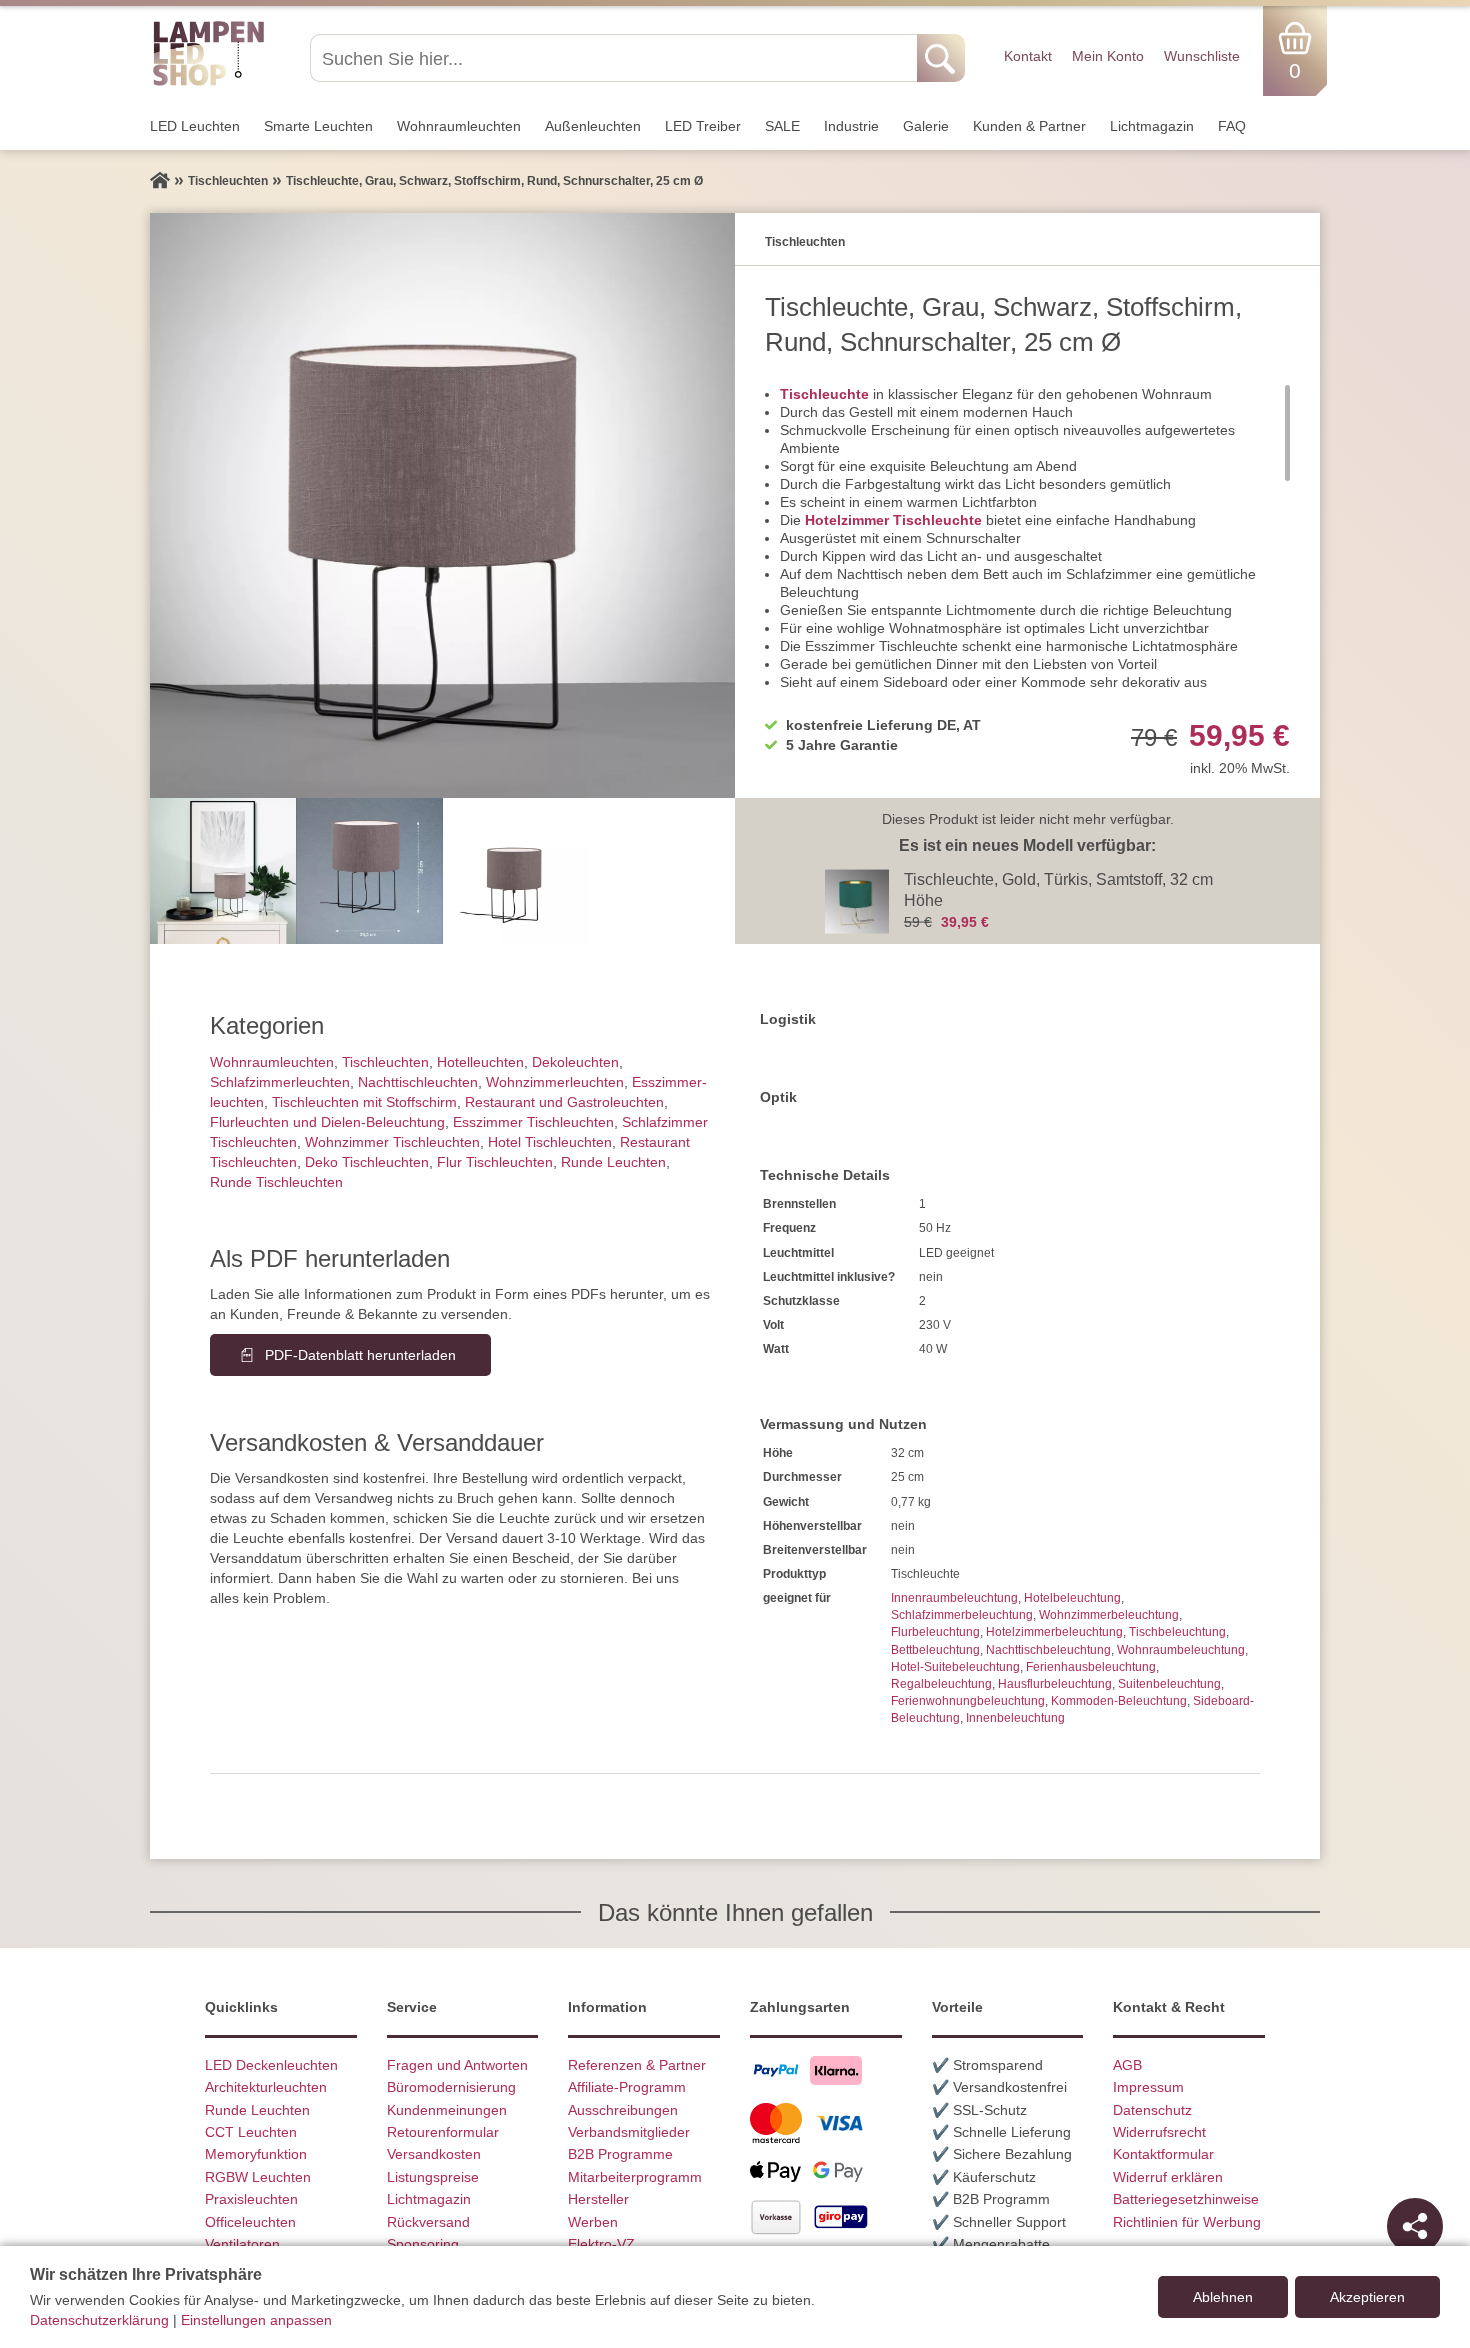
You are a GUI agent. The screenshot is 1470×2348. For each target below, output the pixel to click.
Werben (593, 2222)
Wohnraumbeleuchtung (1181, 1650)
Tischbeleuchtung (1177, 1632)
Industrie (851, 126)
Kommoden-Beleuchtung (1119, 1701)
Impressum (1148, 2087)
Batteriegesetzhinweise (1186, 2199)
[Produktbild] (442, 505)
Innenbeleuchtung (1015, 1718)
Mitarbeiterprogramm (635, 2177)
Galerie (926, 126)
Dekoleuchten (575, 1062)
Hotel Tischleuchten (550, 1142)
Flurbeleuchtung (935, 1632)
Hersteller (598, 2199)
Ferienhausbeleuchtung (1091, 1667)
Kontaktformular (1163, 2154)
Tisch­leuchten (385, 1062)
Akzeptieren (1367, 2297)
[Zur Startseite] (160, 181)
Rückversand (428, 2222)
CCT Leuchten (251, 2132)
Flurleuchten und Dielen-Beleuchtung (327, 1122)
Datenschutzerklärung (99, 2320)
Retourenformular (443, 2132)
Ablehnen (1223, 2297)
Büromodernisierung (451, 2087)
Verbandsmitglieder (629, 2132)
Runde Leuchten (613, 1162)
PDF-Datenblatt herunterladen (360, 1355)
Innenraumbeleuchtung (954, 1598)
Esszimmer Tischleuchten (533, 1122)
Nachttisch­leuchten (418, 1082)
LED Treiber (703, 126)
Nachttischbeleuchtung (1048, 1650)
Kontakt (1028, 56)
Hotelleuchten (480, 1062)
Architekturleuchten (266, 2087)
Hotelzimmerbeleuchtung (1054, 1632)
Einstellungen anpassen (256, 2320)
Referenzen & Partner (637, 2065)
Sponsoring (423, 2244)
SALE (782, 126)
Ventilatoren (242, 2244)
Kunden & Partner (1029, 126)
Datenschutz (1152, 2110)
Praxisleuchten (251, 2199)
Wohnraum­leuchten (459, 126)
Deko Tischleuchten (367, 1162)
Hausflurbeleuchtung (1055, 1684)
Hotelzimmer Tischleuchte (893, 520)
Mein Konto (1108, 56)
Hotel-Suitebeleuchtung (955, 1667)
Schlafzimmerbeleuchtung (962, 1615)
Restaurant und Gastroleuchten (564, 1102)
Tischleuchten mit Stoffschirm (364, 1102)
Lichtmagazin (1152, 126)
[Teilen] (1415, 2226)
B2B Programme (620, 2154)
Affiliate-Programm (627, 2087)
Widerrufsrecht (1159, 2132)
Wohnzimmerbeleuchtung (1109, 1615)
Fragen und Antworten (457, 2065)
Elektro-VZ (601, 2244)
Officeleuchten (250, 2222)
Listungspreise (433, 2177)
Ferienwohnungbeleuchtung (968, 1701)
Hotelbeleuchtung (1072, 1598)
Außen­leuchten (593, 126)
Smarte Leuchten (318, 126)
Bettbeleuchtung (935, 1650)
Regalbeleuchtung (941, 1684)
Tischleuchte (824, 394)
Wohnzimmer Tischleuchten (392, 1142)
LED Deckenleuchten (271, 2065)
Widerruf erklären (1168, 2177)
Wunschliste (1202, 56)
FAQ (1232, 126)
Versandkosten (434, 2154)
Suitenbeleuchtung (1169, 1684)
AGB (1127, 2065)
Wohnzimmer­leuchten (555, 1082)
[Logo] (208, 83)
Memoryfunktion (256, 2154)
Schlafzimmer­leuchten (280, 1082)
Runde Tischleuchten (276, 1182)
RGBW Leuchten (258, 2177)
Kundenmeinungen (447, 2110)
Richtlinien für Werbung (1187, 2222)
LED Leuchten (195, 126)
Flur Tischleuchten (495, 1162)
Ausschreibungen (623, 2110)
